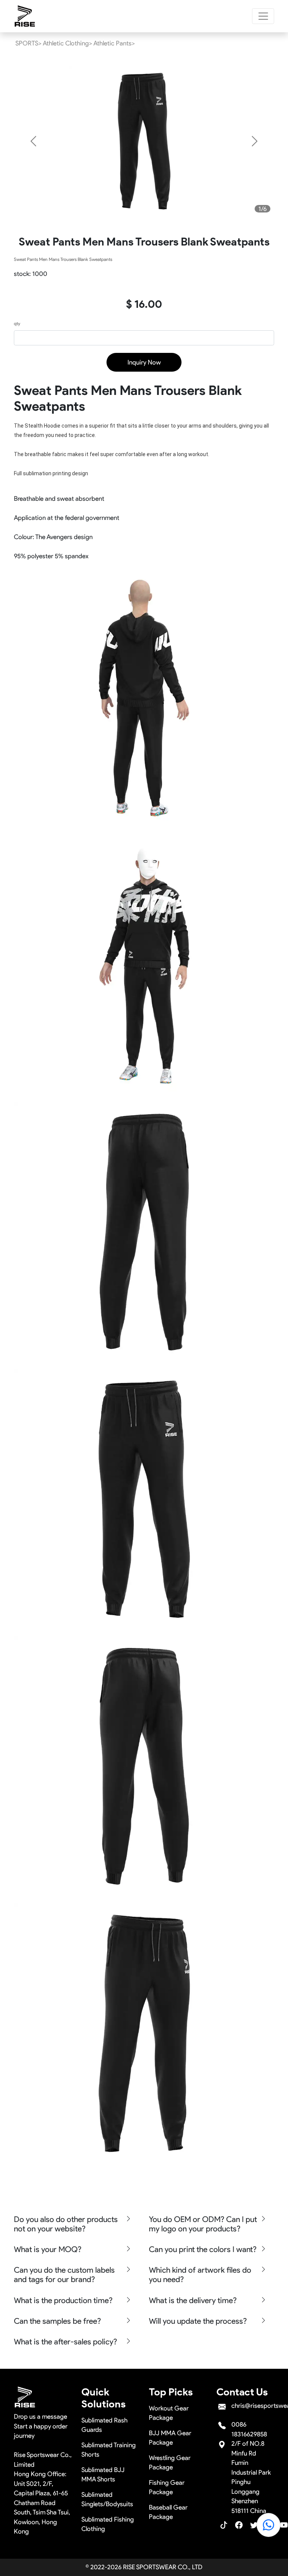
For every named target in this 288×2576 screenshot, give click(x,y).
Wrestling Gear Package (170, 2463)
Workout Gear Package (169, 2413)
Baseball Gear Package (168, 2512)
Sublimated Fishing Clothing (108, 2524)
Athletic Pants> (114, 43)
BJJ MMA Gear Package (170, 2438)
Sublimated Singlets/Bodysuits (107, 2499)
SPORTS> (28, 43)
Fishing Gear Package (167, 2487)
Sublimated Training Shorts (109, 2450)
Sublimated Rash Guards (104, 2425)
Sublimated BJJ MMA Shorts (103, 2475)
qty (17, 323)
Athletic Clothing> (67, 43)
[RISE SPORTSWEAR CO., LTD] (25, 16)
